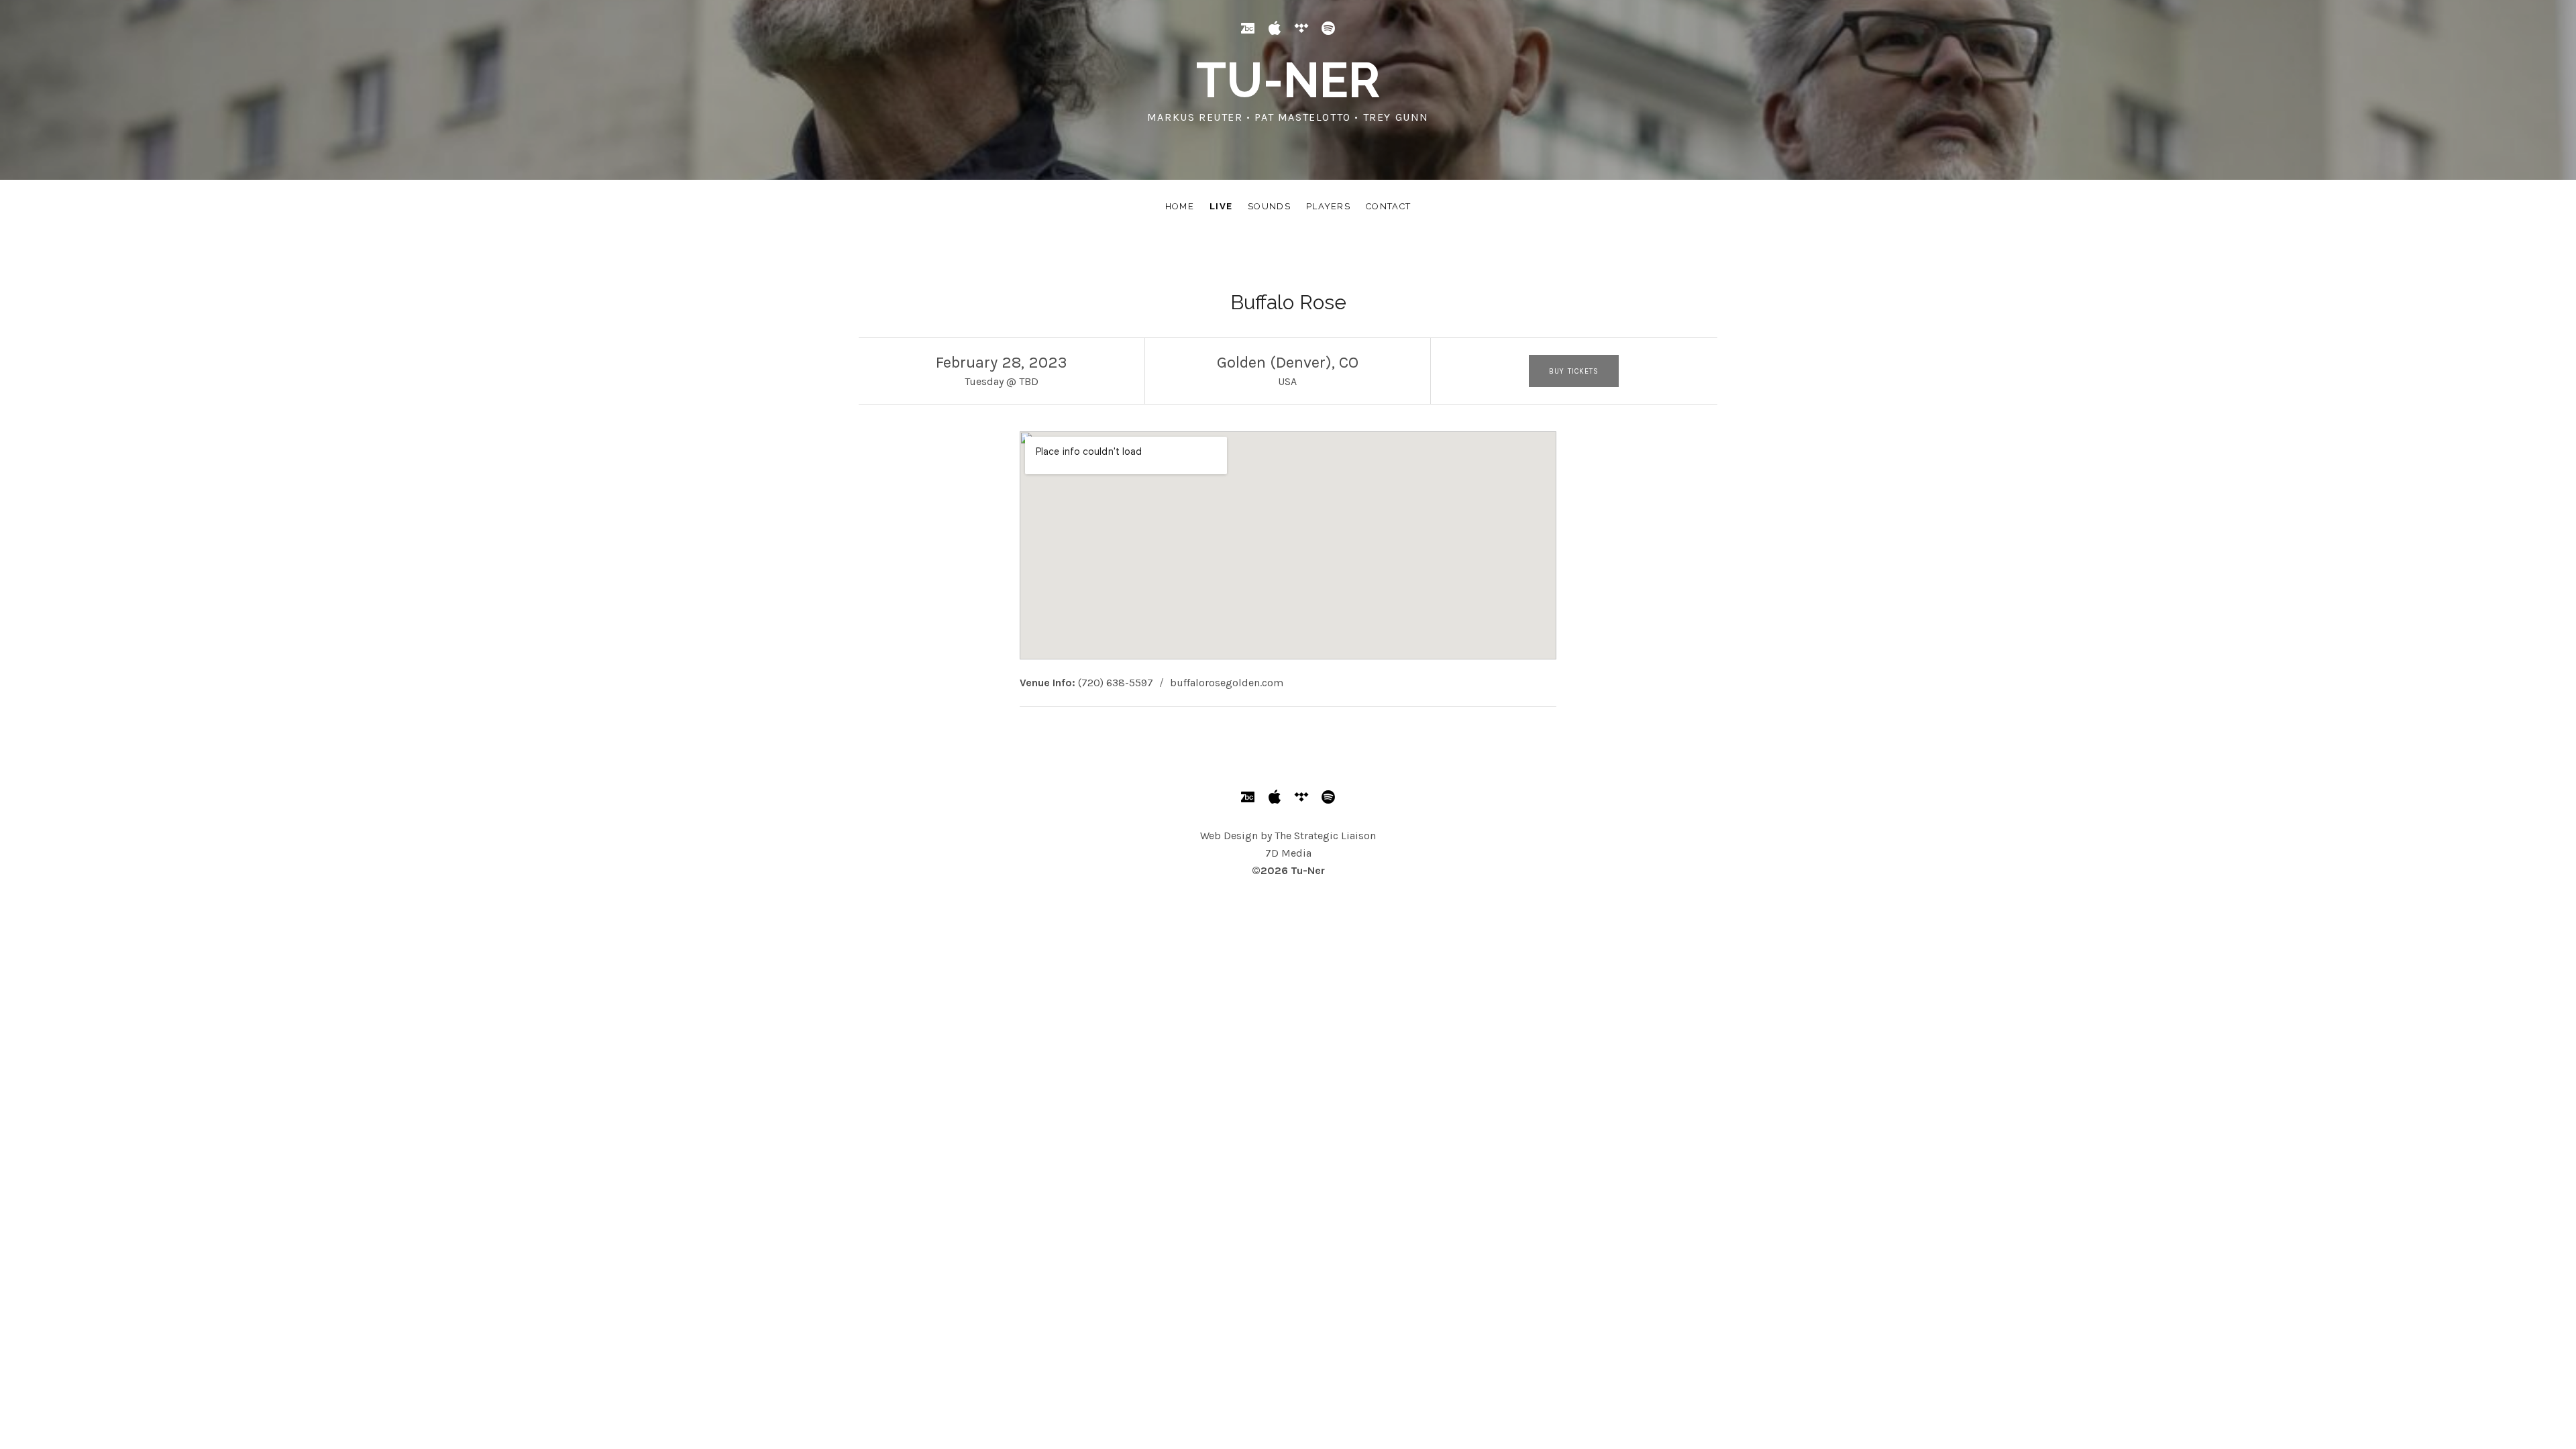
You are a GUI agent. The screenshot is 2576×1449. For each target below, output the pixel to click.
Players (1328, 206)
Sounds (1269, 206)
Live (1221, 206)
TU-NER (1288, 80)
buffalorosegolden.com (1227, 683)
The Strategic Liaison (1325, 836)
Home (1180, 206)
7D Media (1288, 853)
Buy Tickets (1574, 371)
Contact (1388, 206)
